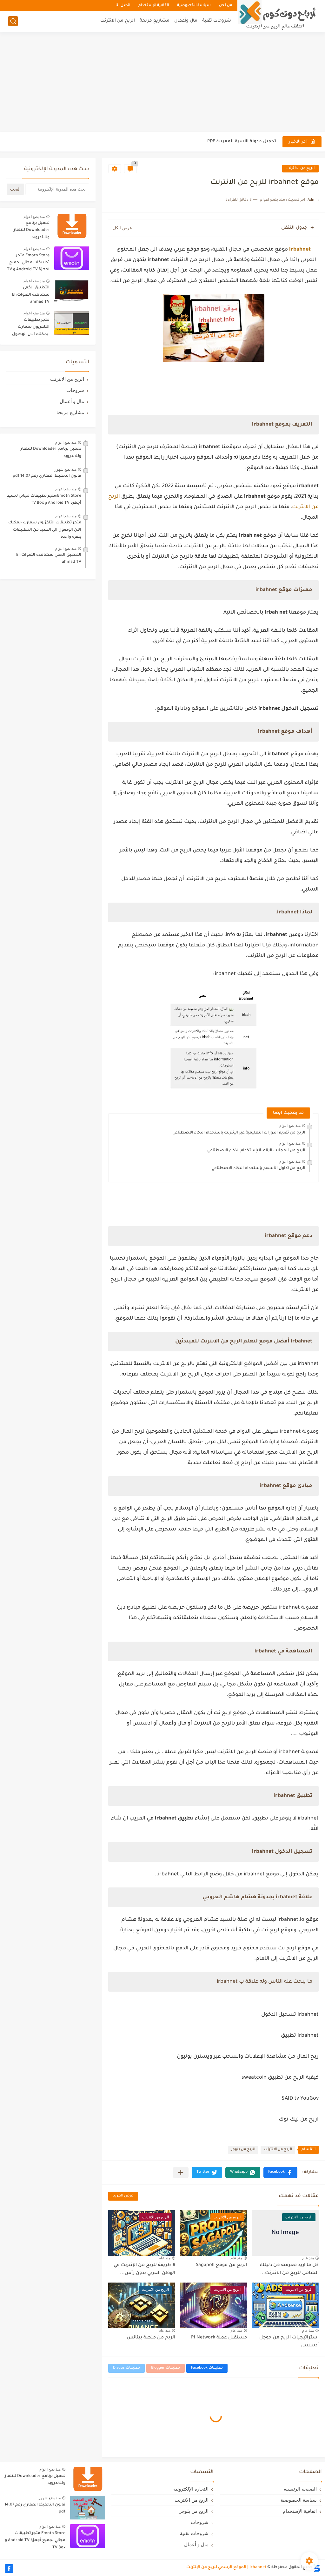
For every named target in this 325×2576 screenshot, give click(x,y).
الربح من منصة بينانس (151, 2338)
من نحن (226, 6)
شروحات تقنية (217, 21)
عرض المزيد (123, 2196)
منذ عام (308, 2258)
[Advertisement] (162, 83)
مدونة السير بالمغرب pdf (251, 141)
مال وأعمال (186, 21)
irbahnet (300, 250)
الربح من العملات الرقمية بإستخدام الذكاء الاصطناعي (256, 1151)
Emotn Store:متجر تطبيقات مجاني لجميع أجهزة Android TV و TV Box (28, 264)
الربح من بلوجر (243, 2150)
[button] (280, 2172)
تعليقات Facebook (207, 2368)
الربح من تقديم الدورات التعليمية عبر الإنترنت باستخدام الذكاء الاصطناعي (239, 1133)
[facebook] (9, 2569)
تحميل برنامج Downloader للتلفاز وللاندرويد (32, 230)
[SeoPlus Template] (316, 2568)
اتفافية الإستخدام (154, 6)
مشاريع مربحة (155, 21)
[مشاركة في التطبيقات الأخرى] (181, 2172)
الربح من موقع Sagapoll (221, 2265)
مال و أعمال (72, 401)
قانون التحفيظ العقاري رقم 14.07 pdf (47, 476)
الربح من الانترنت (118, 21)
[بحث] (13, 21)
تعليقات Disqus (126, 2368)
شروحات (75, 390)
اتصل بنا (123, 6)
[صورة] (72, 226)
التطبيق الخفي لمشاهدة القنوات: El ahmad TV (31, 295)
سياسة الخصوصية (194, 6)
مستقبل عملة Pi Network (219, 2338)
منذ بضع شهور (66, 469)
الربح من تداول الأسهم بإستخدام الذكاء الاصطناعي (258, 1168)
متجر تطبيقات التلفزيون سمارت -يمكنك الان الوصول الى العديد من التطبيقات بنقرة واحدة (29, 328)
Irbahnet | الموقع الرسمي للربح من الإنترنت (226, 2567)
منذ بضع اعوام (290, 1126)
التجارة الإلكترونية (191, 2489)
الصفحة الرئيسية (300, 2489)
